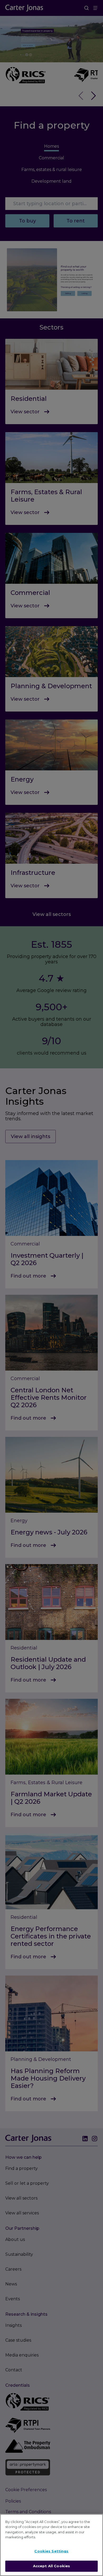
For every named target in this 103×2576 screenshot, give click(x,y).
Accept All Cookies (51, 2566)
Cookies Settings (51, 2551)
